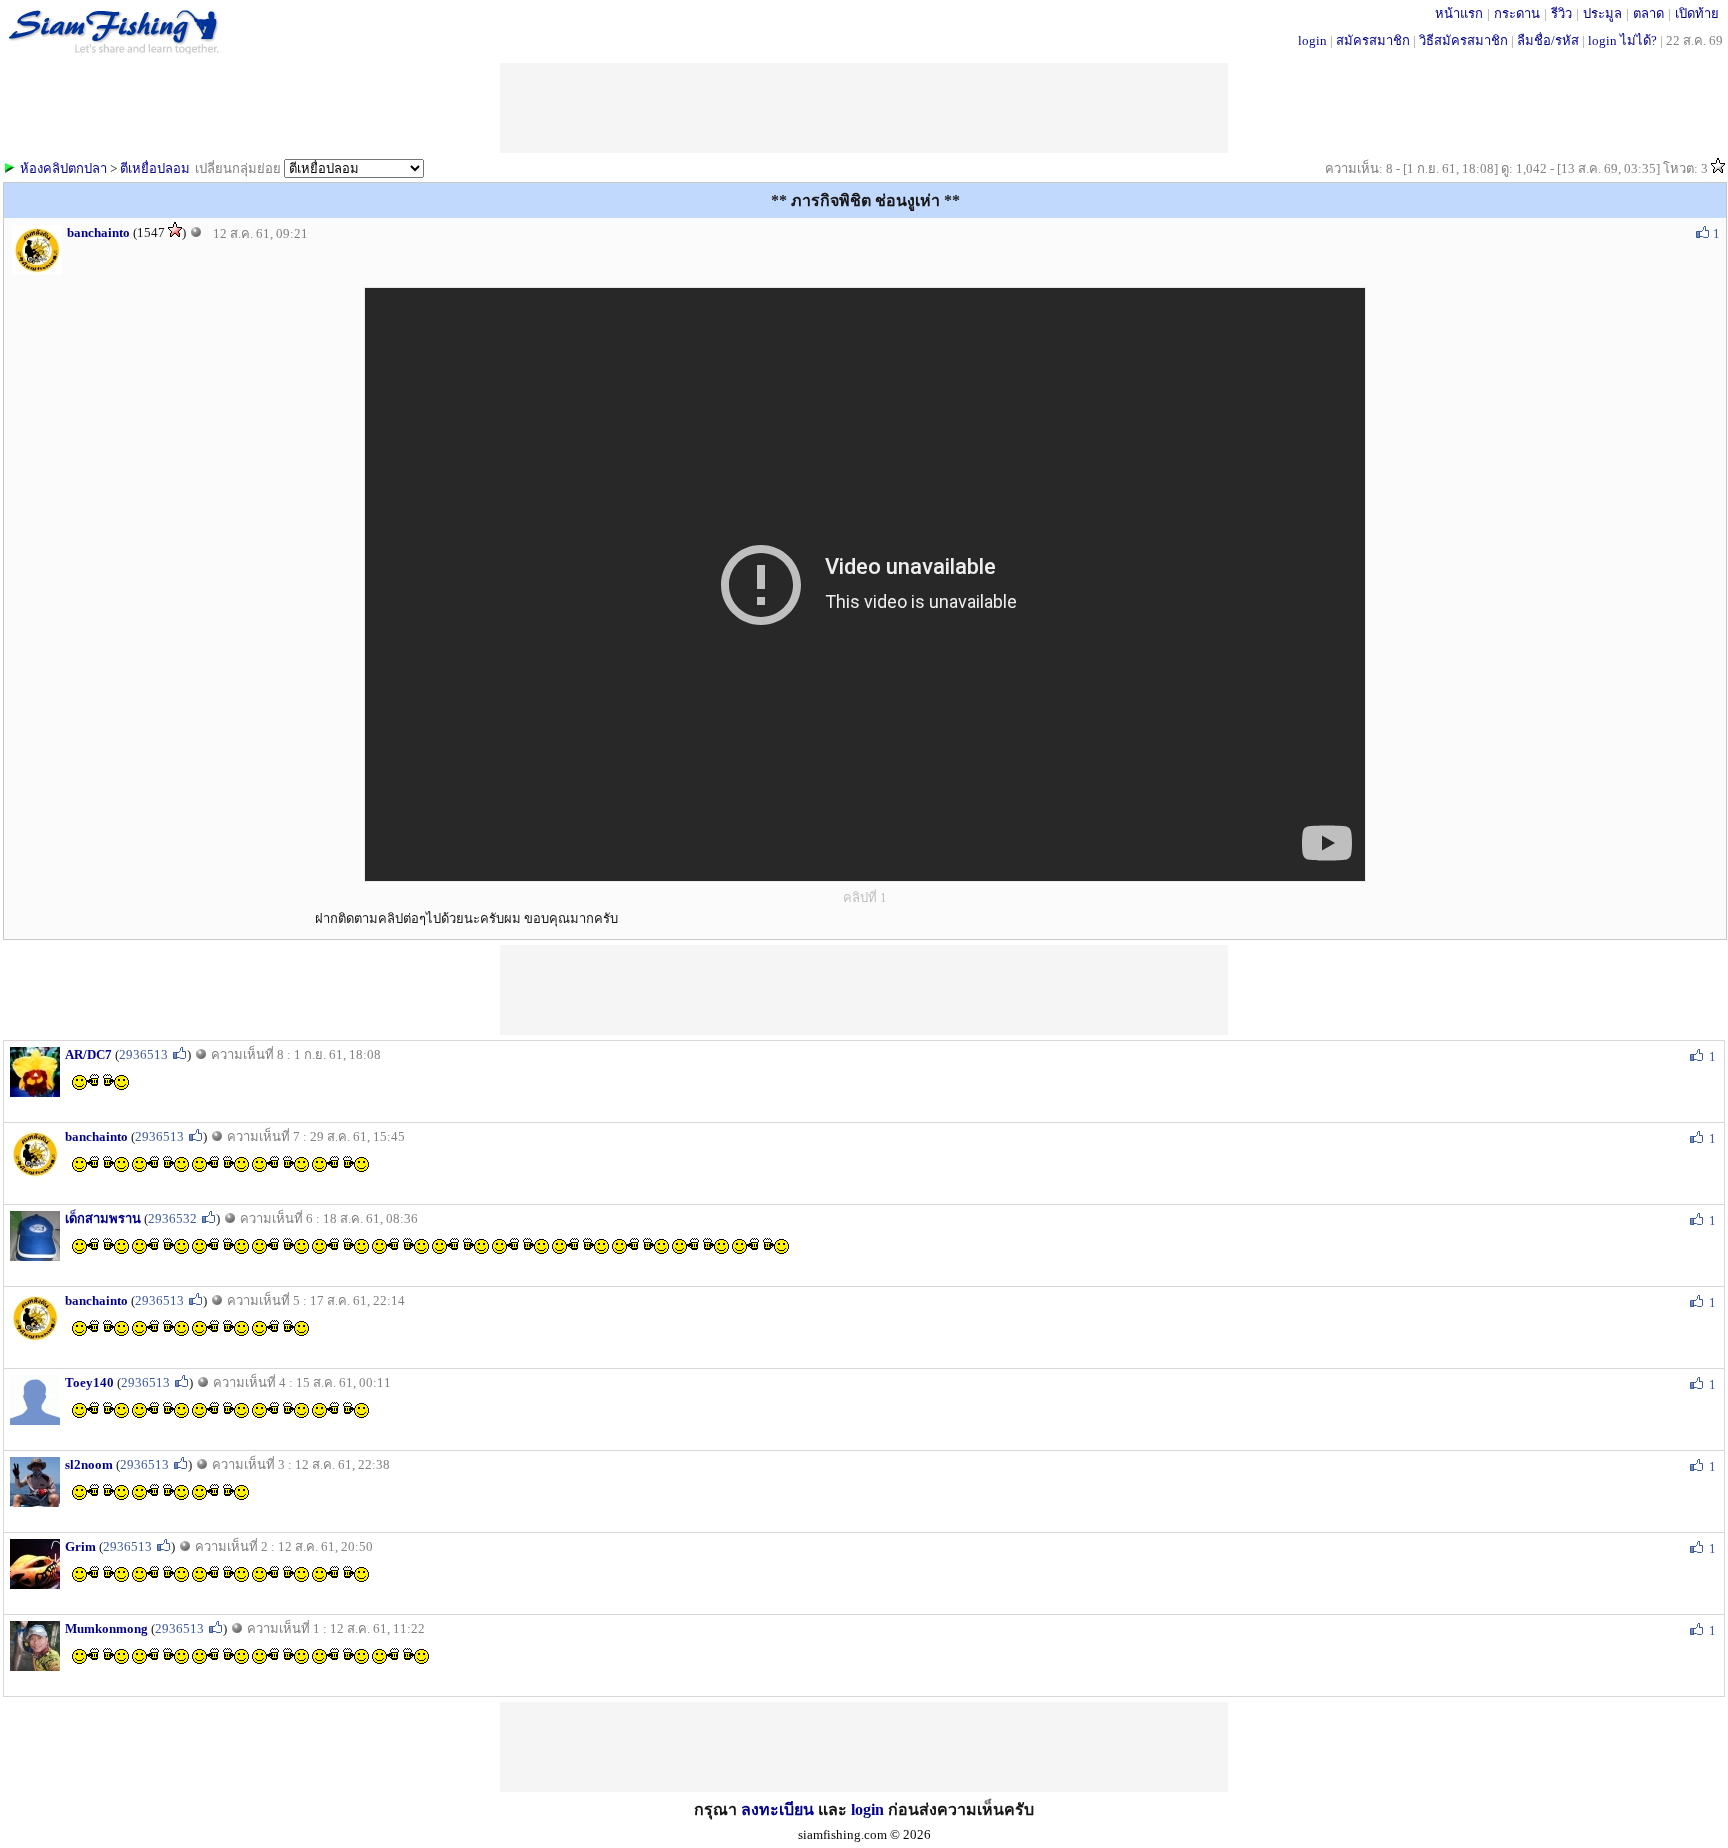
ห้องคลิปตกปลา (63, 168)
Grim (80, 1546)
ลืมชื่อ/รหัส (1548, 40)
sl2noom (89, 1464)
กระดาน (1517, 13)
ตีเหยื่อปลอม (155, 168)
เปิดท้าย (1697, 13)
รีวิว (1561, 13)
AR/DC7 (88, 1054)
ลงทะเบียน (777, 1809)
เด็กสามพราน (103, 1218)
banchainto (98, 232)
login (1312, 40)
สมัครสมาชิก (1373, 40)
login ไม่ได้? (1622, 40)
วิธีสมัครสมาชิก (1463, 40)
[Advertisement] (864, 990)
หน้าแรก (1459, 13)
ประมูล (1602, 13)
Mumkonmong (106, 1628)
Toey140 (89, 1382)
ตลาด (1648, 13)
